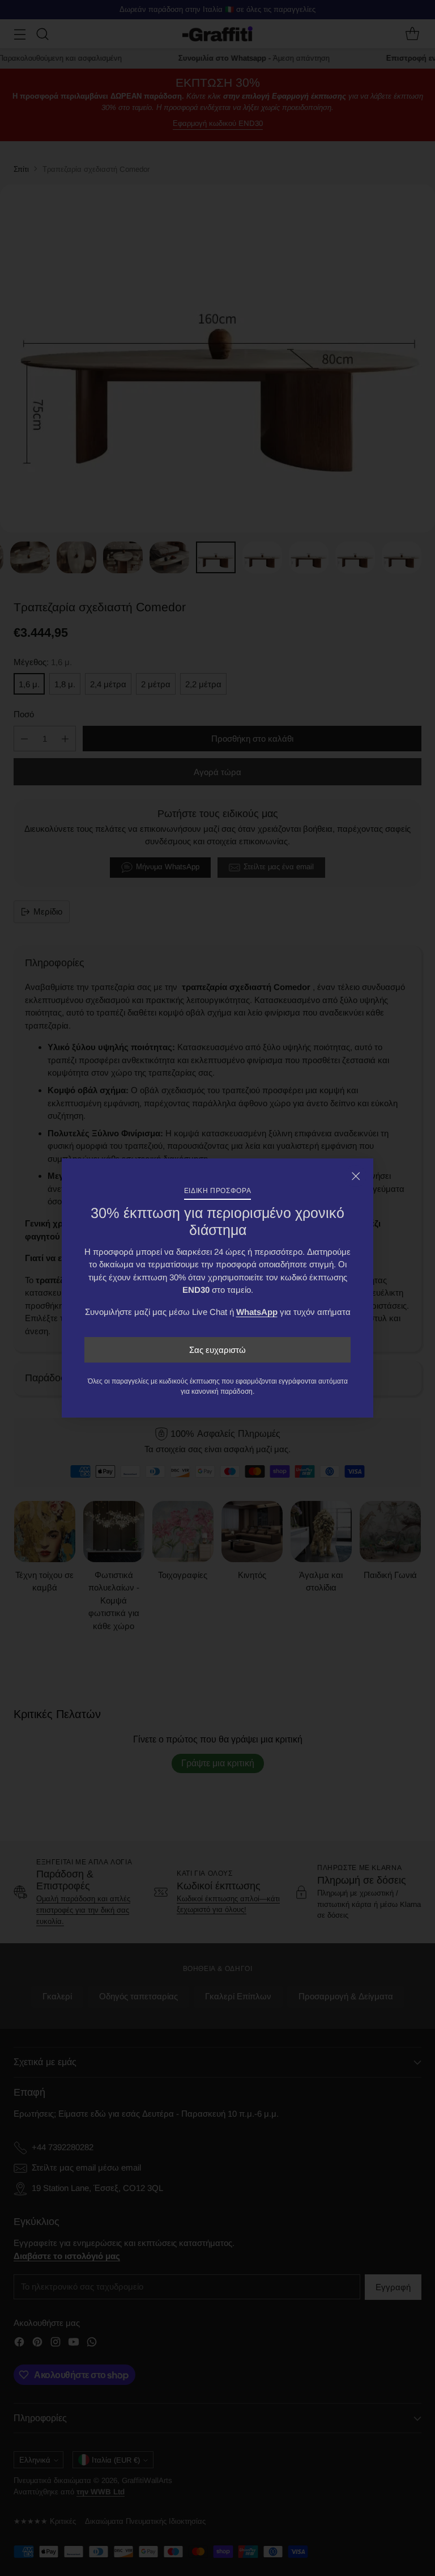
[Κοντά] (356, 1176)
